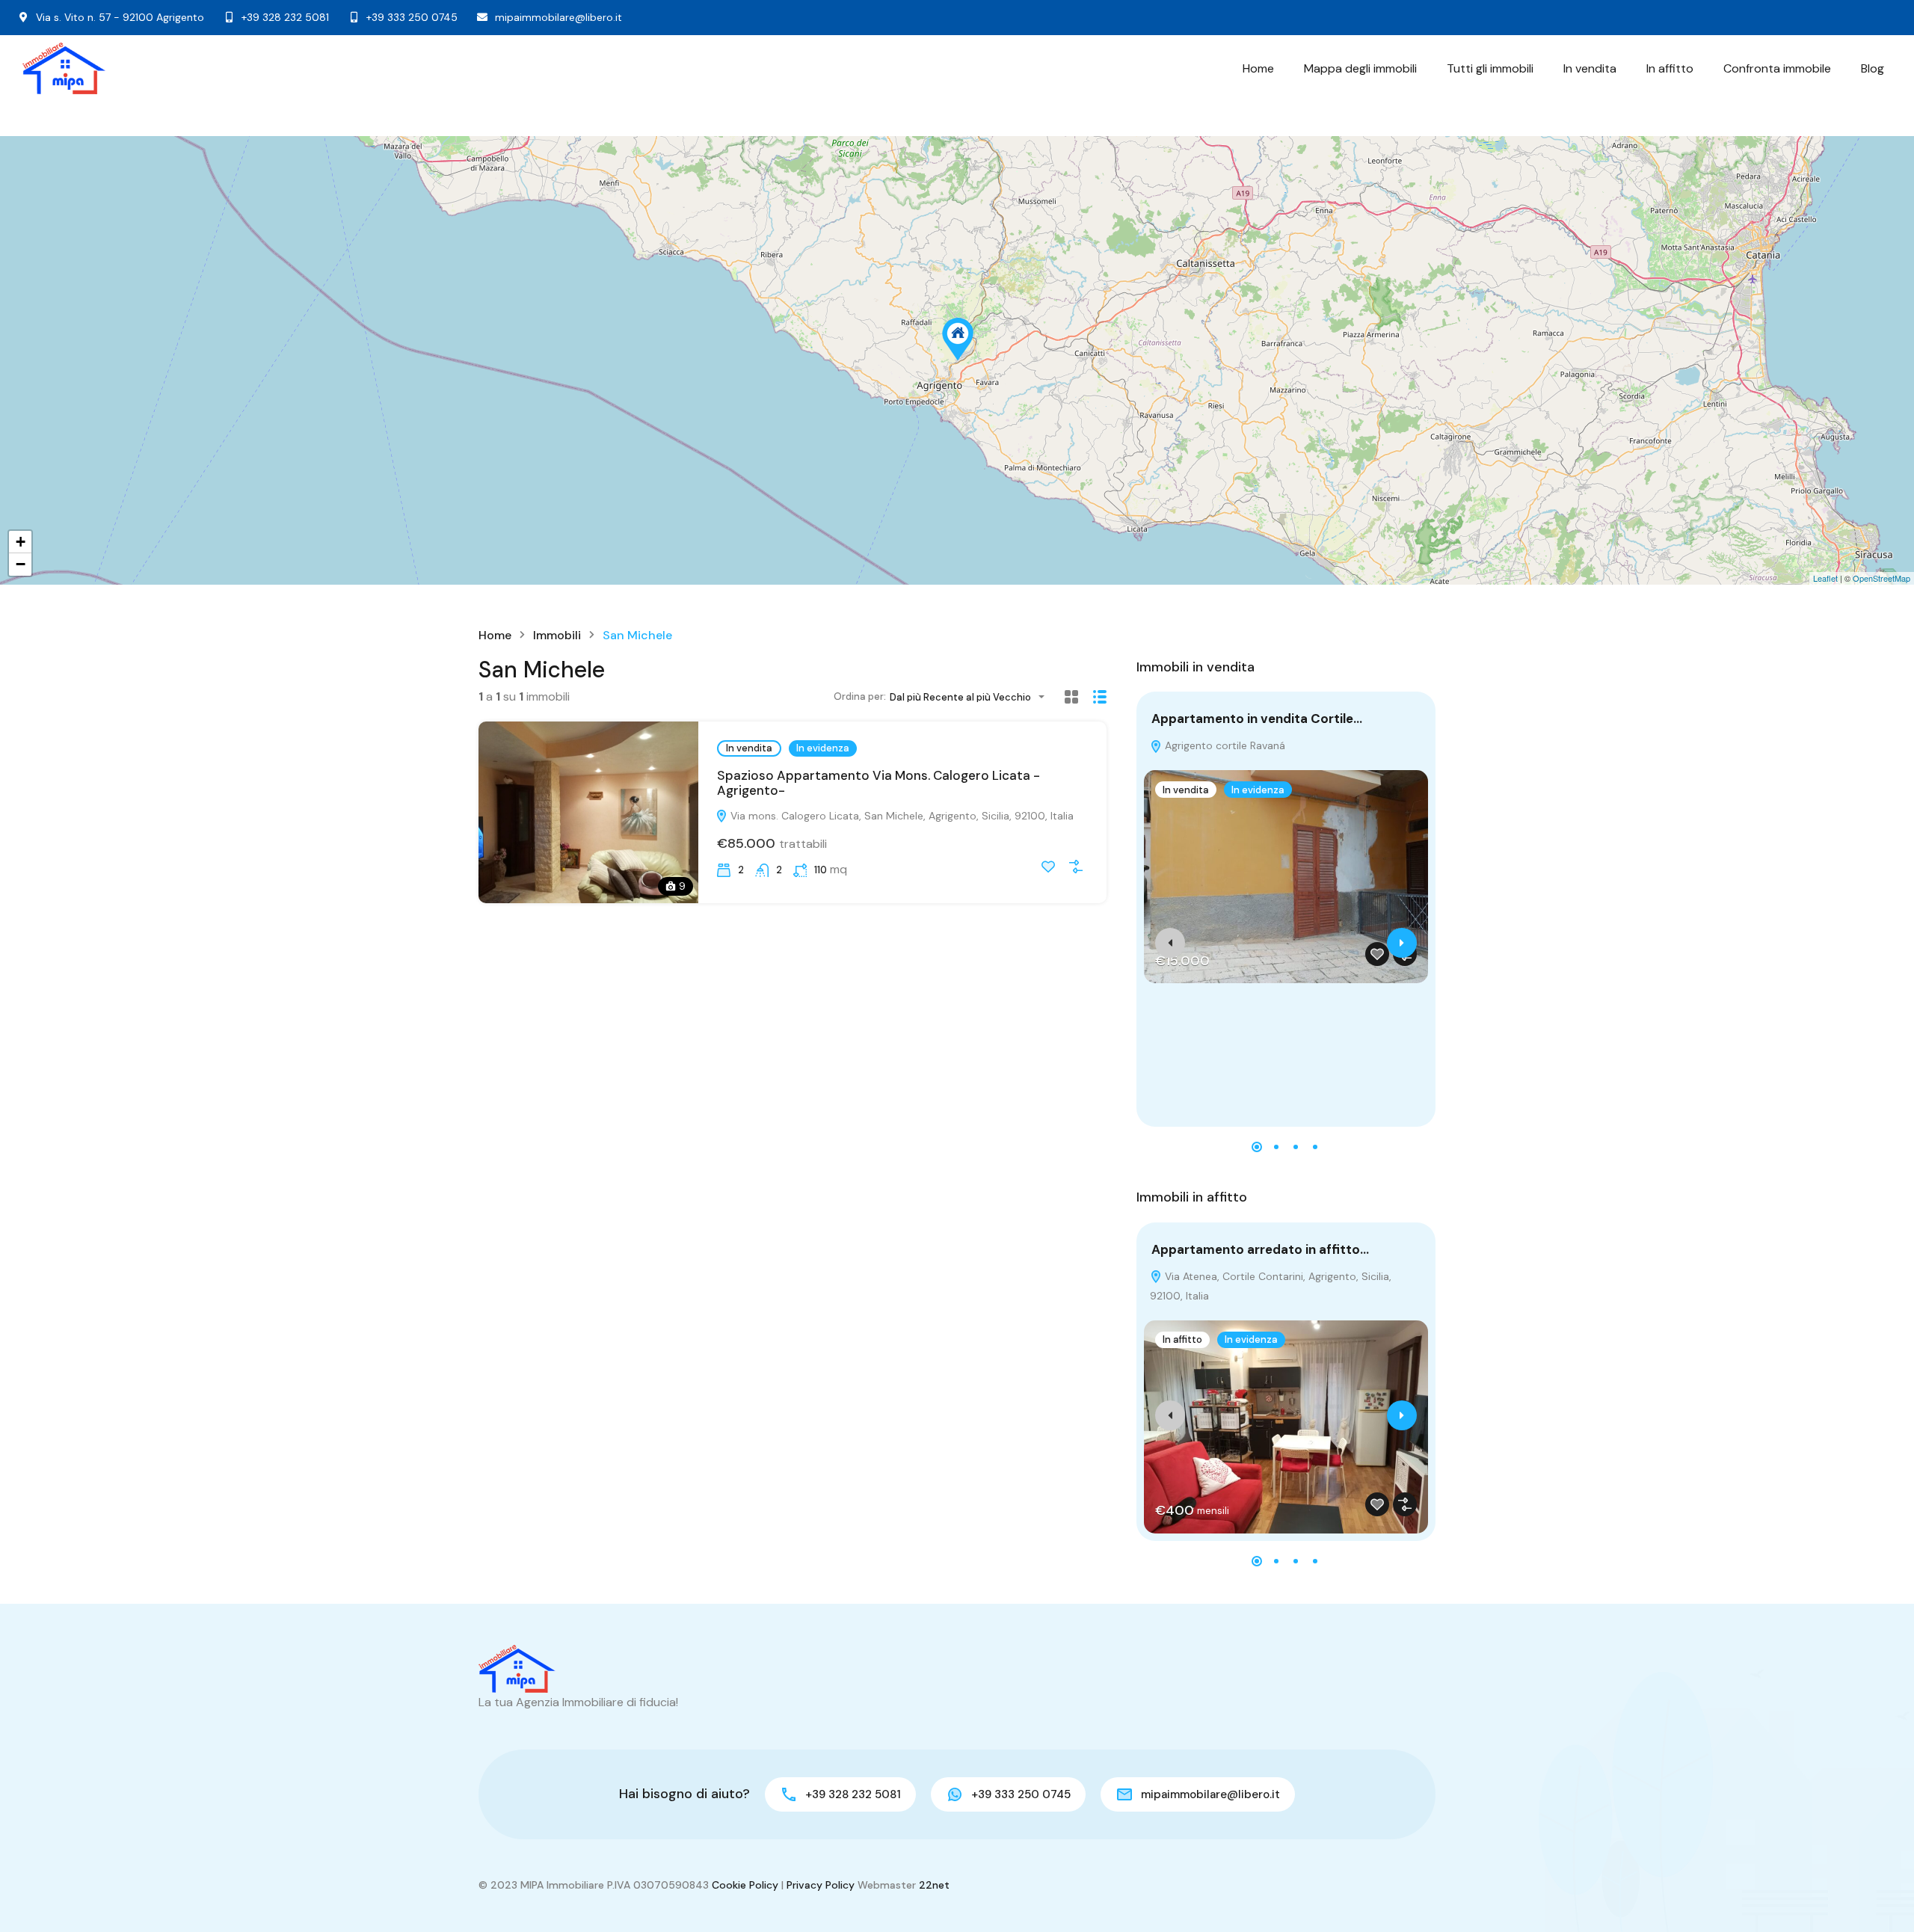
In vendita (1590, 68)
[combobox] (972, 697)
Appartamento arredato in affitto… (1260, 1249)
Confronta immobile (1777, 68)
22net (934, 1885)
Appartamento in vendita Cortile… (1257, 719)
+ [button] (21, 542)
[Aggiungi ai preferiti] (1048, 867)
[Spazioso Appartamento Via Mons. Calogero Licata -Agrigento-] (958, 339)
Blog (1873, 68)
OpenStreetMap (1881, 578)
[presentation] (1170, 943)
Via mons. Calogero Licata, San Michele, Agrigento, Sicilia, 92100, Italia (901, 816)
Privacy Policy (821, 1885)
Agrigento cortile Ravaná (1224, 745)
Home (1258, 68)
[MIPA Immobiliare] (64, 68)
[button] (1257, 1147)
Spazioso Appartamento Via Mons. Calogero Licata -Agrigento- (878, 783)
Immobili (557, 636)
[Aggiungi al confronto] (1076, 867)
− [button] (21, 564)
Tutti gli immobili (1490, 68)
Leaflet (1825, 578)
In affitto (1670, 68)
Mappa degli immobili (1360, 68)
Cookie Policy (745, 1885)
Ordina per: (860, 696)
